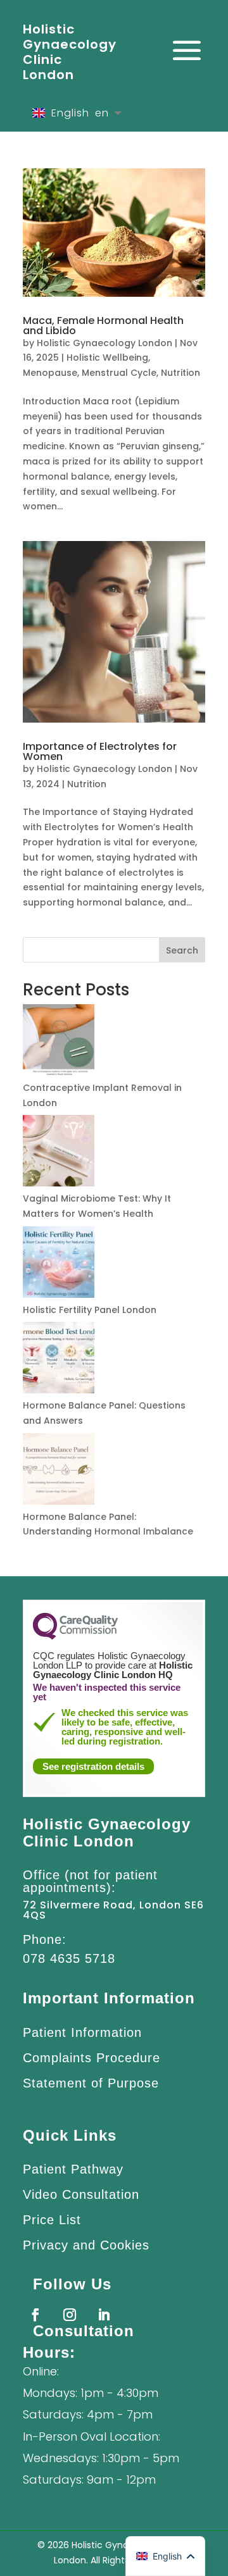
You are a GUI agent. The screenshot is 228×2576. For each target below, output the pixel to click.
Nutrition (180, 373)
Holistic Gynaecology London (104, 343)
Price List (52, 2220)
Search (182, 950)
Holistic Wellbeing (107, 358)
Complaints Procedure (92, 2058)
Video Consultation (81, 2194)
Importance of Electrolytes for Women (100, 751)
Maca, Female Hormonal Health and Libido (103, 326)
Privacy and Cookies (86, 2245)
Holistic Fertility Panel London (90, 1310)
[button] (165, 2556)
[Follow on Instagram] (70, 2315)
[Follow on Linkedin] (104, 2315)
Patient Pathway (73, 2169)
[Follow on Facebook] (35, 2315)
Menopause (50, 373)
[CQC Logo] (75, 1636)
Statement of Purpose (91, 2083)
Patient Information (82, 2032)
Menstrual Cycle (119, 373)
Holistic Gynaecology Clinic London (70, 52)
